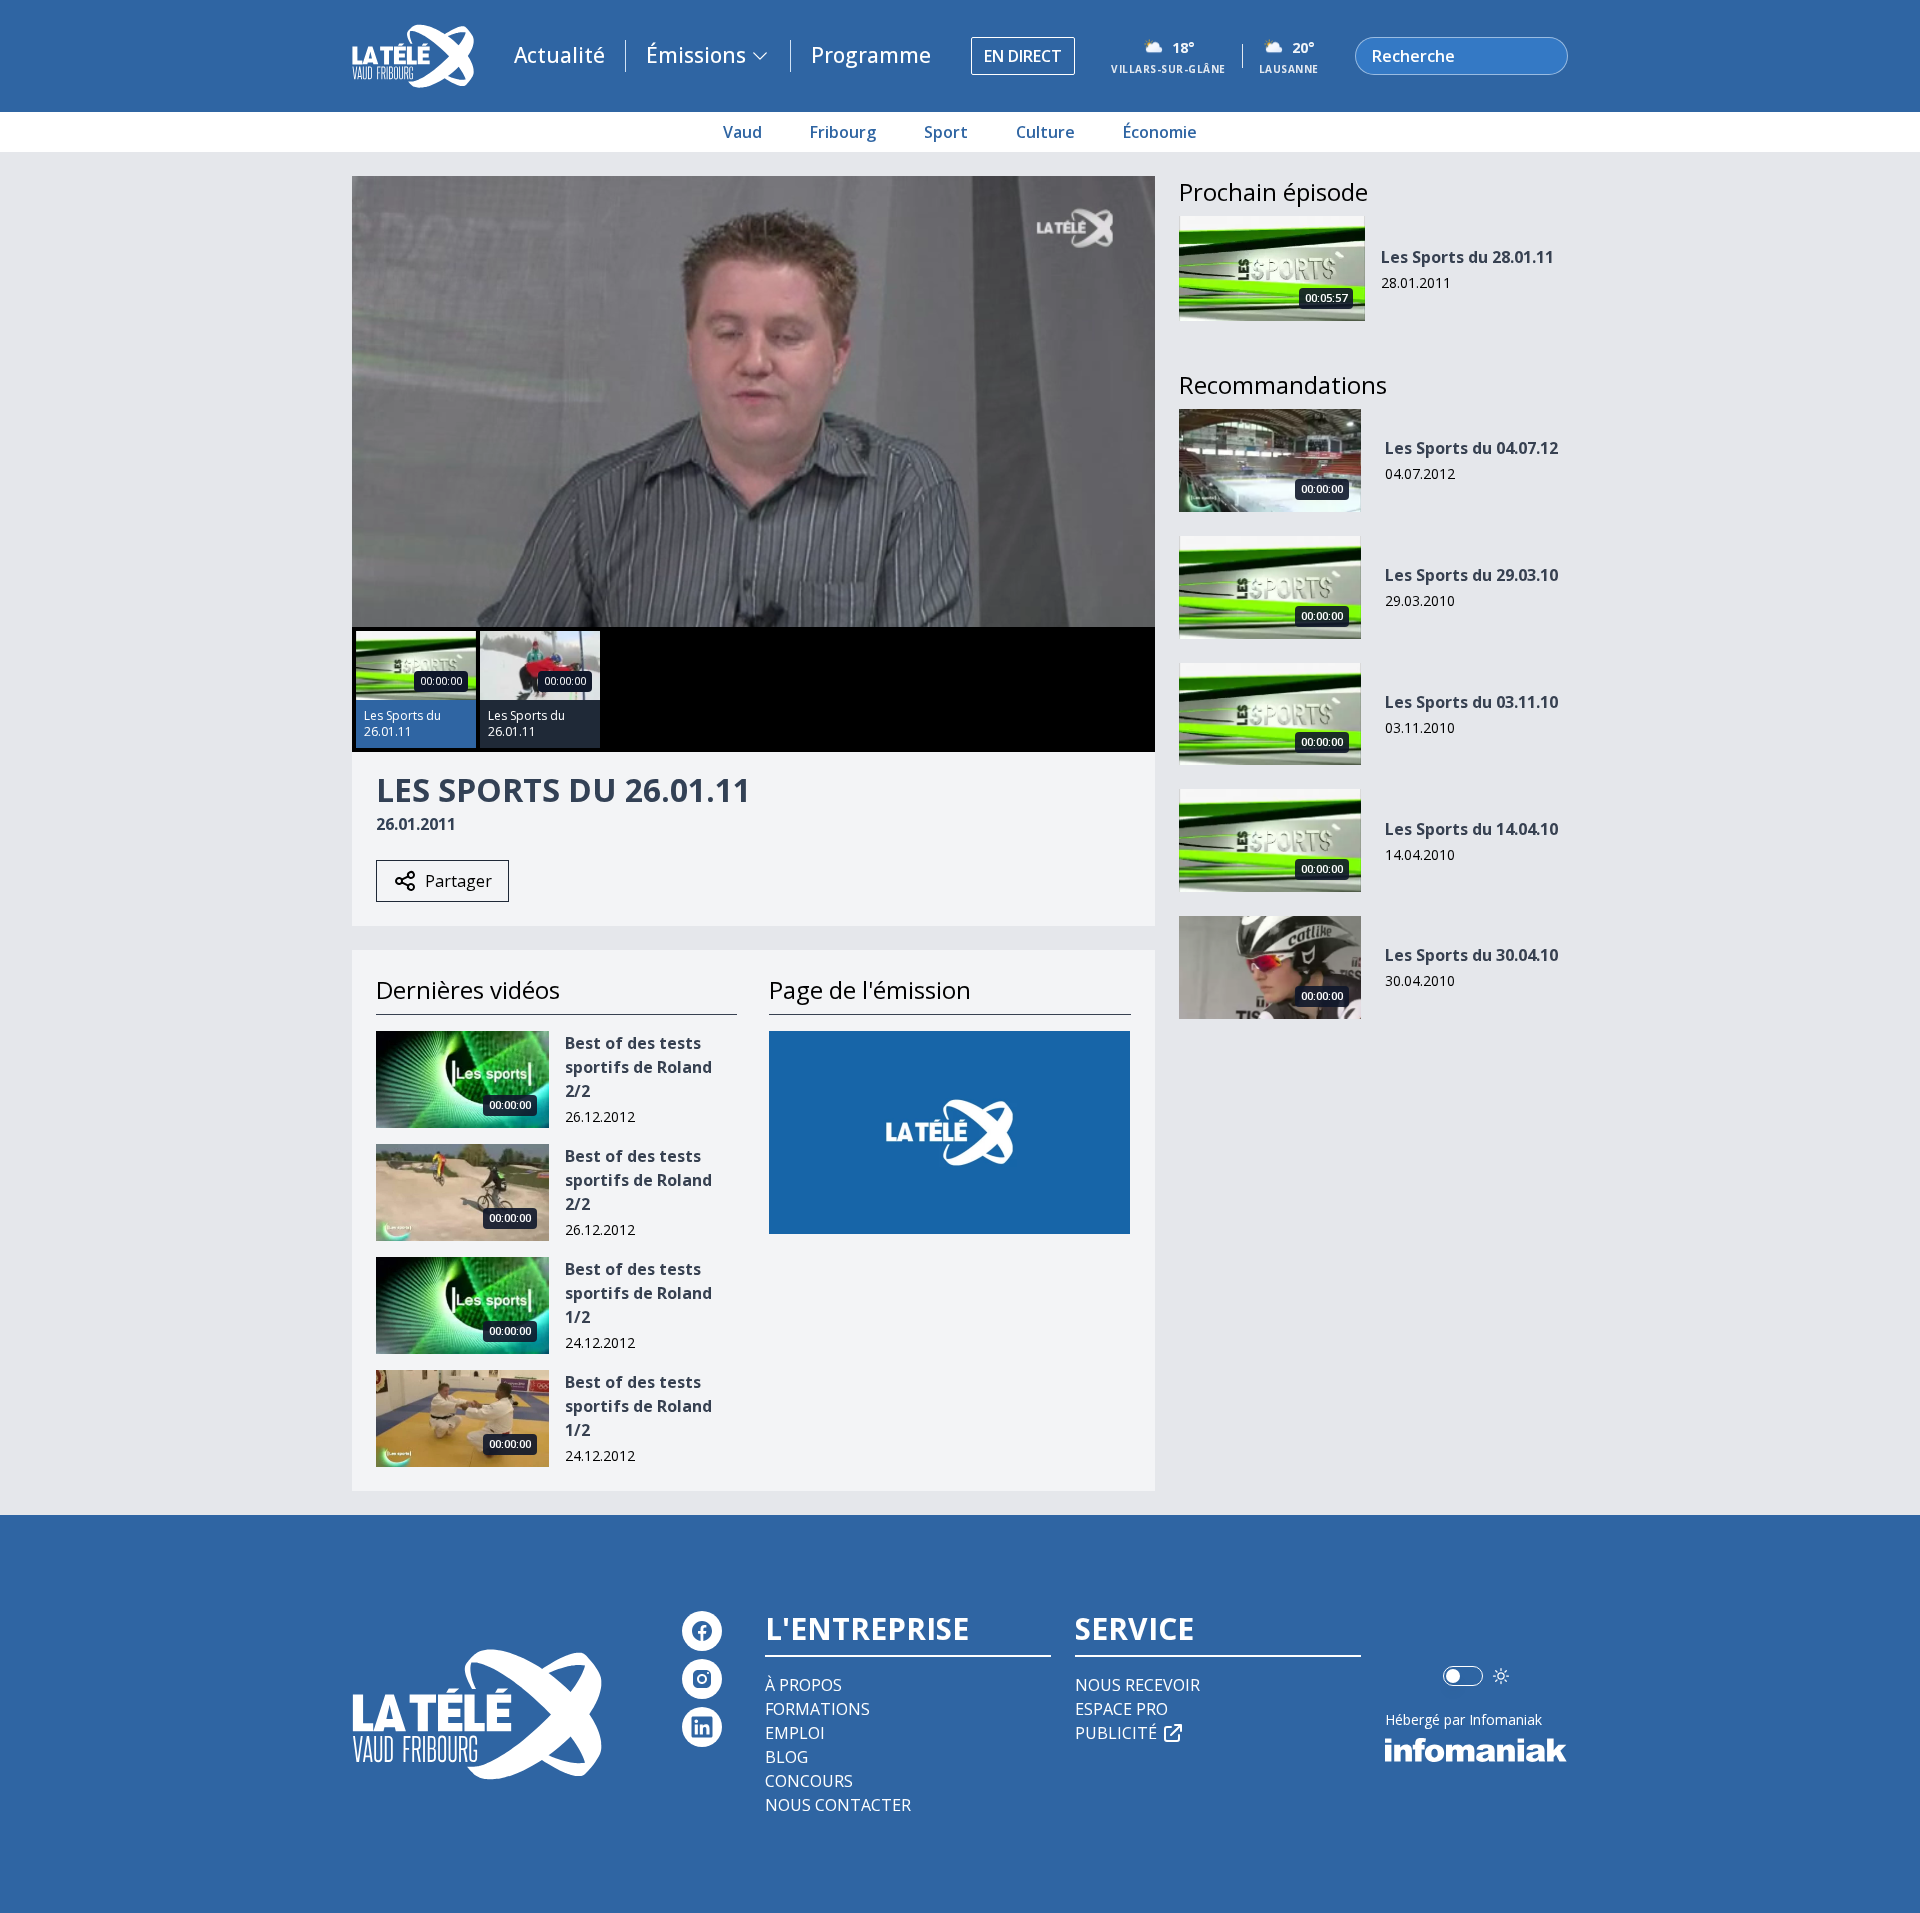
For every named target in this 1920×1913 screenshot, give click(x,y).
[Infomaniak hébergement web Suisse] (1476, 1750)
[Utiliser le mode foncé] (1501, 1676)
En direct (1023, 56)
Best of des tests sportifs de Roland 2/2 (638, 1067)
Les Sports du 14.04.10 (1471, 829)
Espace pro (1121, 1709)
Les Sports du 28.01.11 (1467, 257)
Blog (786, 1757)
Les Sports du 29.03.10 (1471, 575)
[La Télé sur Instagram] (702, 1679)
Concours (809, 1781)
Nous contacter (838, 1805)
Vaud (742, 132)
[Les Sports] (949, 1132)
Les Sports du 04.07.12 (1471, 448)
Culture (1045, 132)
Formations (817, 1709)
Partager (458, 881)
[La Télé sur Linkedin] (702, 1727)
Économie (1160, 132)
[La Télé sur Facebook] (702, 1631)
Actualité (559, 55)
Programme (871, 55)
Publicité (1116, 1733)
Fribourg (843, 132)
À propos (803, 1685)
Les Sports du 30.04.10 (1471, 955)
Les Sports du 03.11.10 (1471, 702)
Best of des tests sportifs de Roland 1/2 (638, 1293)
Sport (946, 132)
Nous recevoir (1137, 1685)
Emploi (795, 1733)
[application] (753, 401)
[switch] (1463, 1676)
